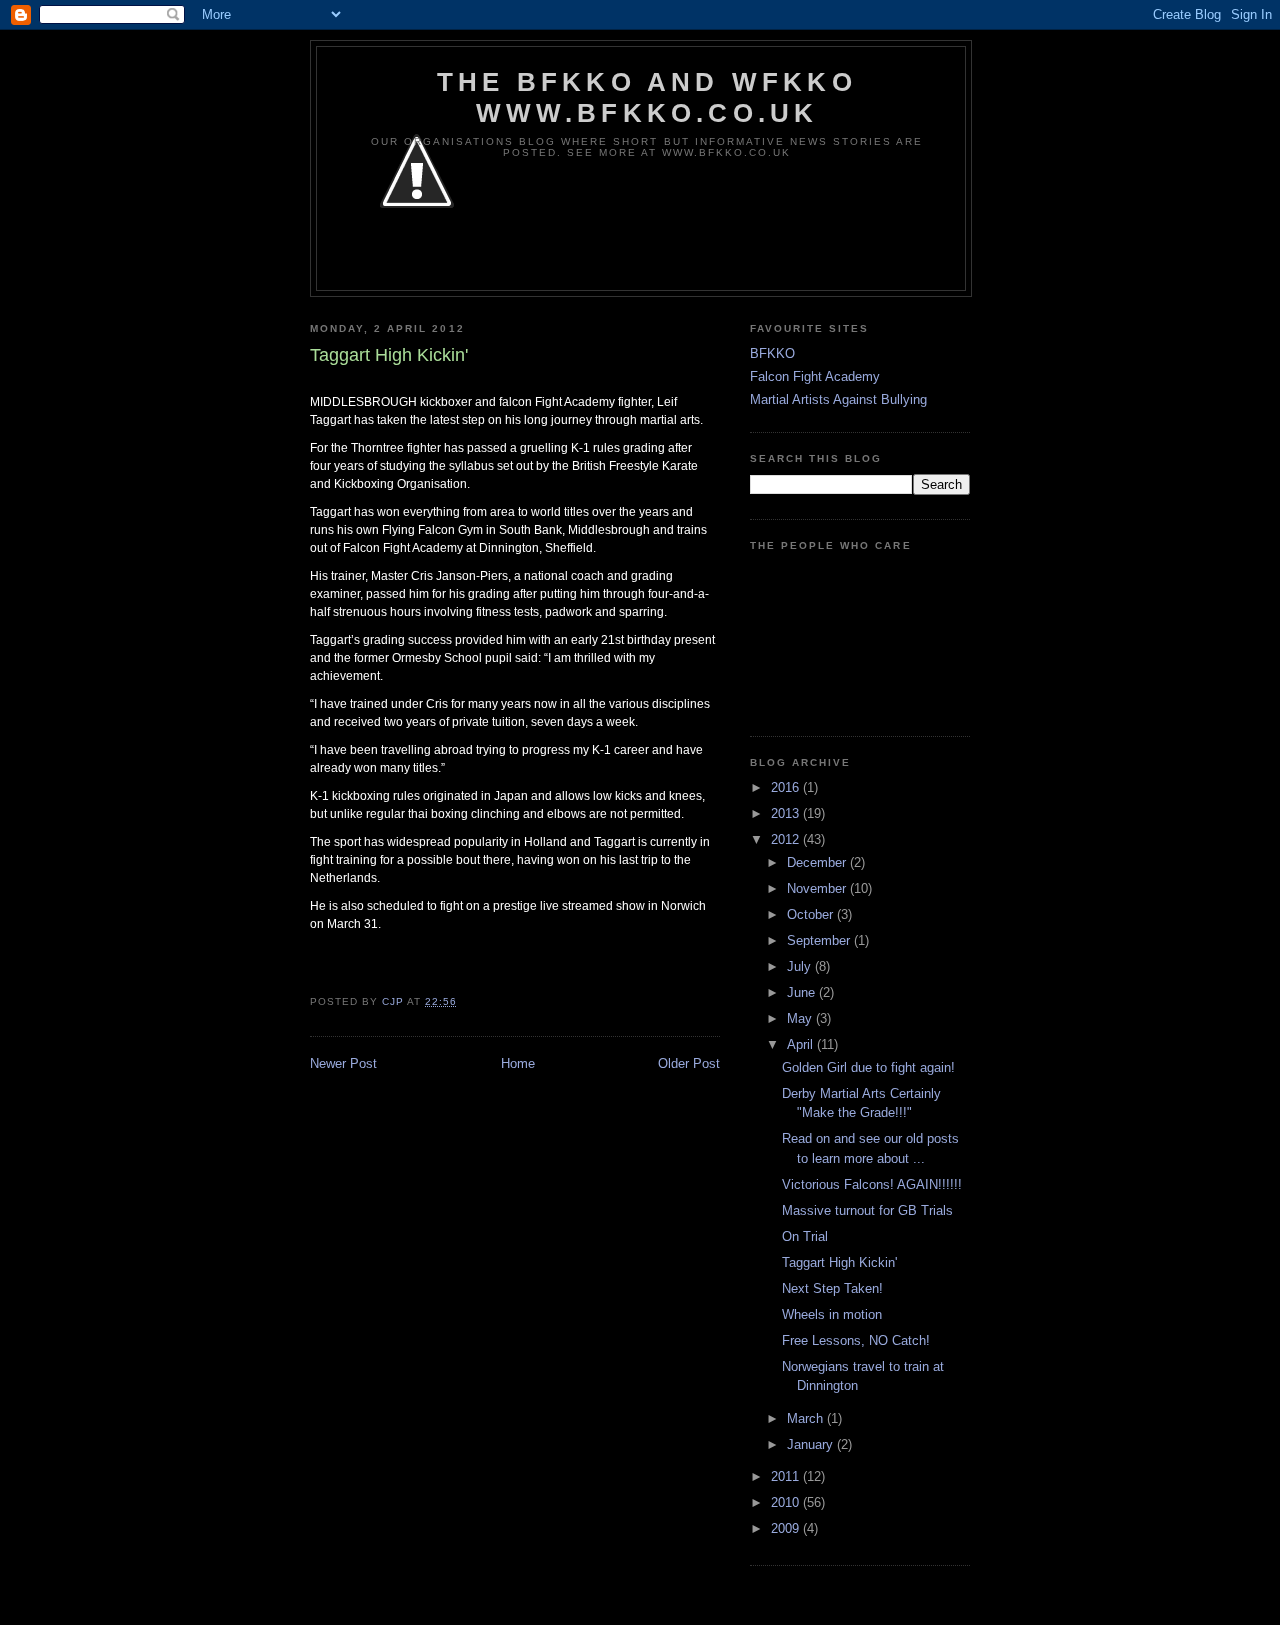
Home (518, 1063)
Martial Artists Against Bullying (838, 399)
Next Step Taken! (832, 1288)
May (801, 1018)
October (812, 914)
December (818, 862)
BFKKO (772, 353)
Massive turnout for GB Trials (867, 1210)
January (812, 1444)
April (802, 1044)
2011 (787, 1476)
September (820, 940)
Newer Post (343, 1063)
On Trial (805, 1236)
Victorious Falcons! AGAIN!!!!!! (872, 1184)
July (801, 966)
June (803, 992)
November (818, 888)
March (807, 1418)
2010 (787, 1502)
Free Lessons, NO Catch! (856, 1340)
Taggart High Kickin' (839, 1262)
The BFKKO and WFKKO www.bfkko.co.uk (647, 97)
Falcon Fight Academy (815, 376)
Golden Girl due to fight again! (868, 1067)
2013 (787, 813)
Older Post (689, 1063)
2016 (787, 787)
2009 (787, 1528)
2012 (787, 839)
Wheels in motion (832, 1314)
